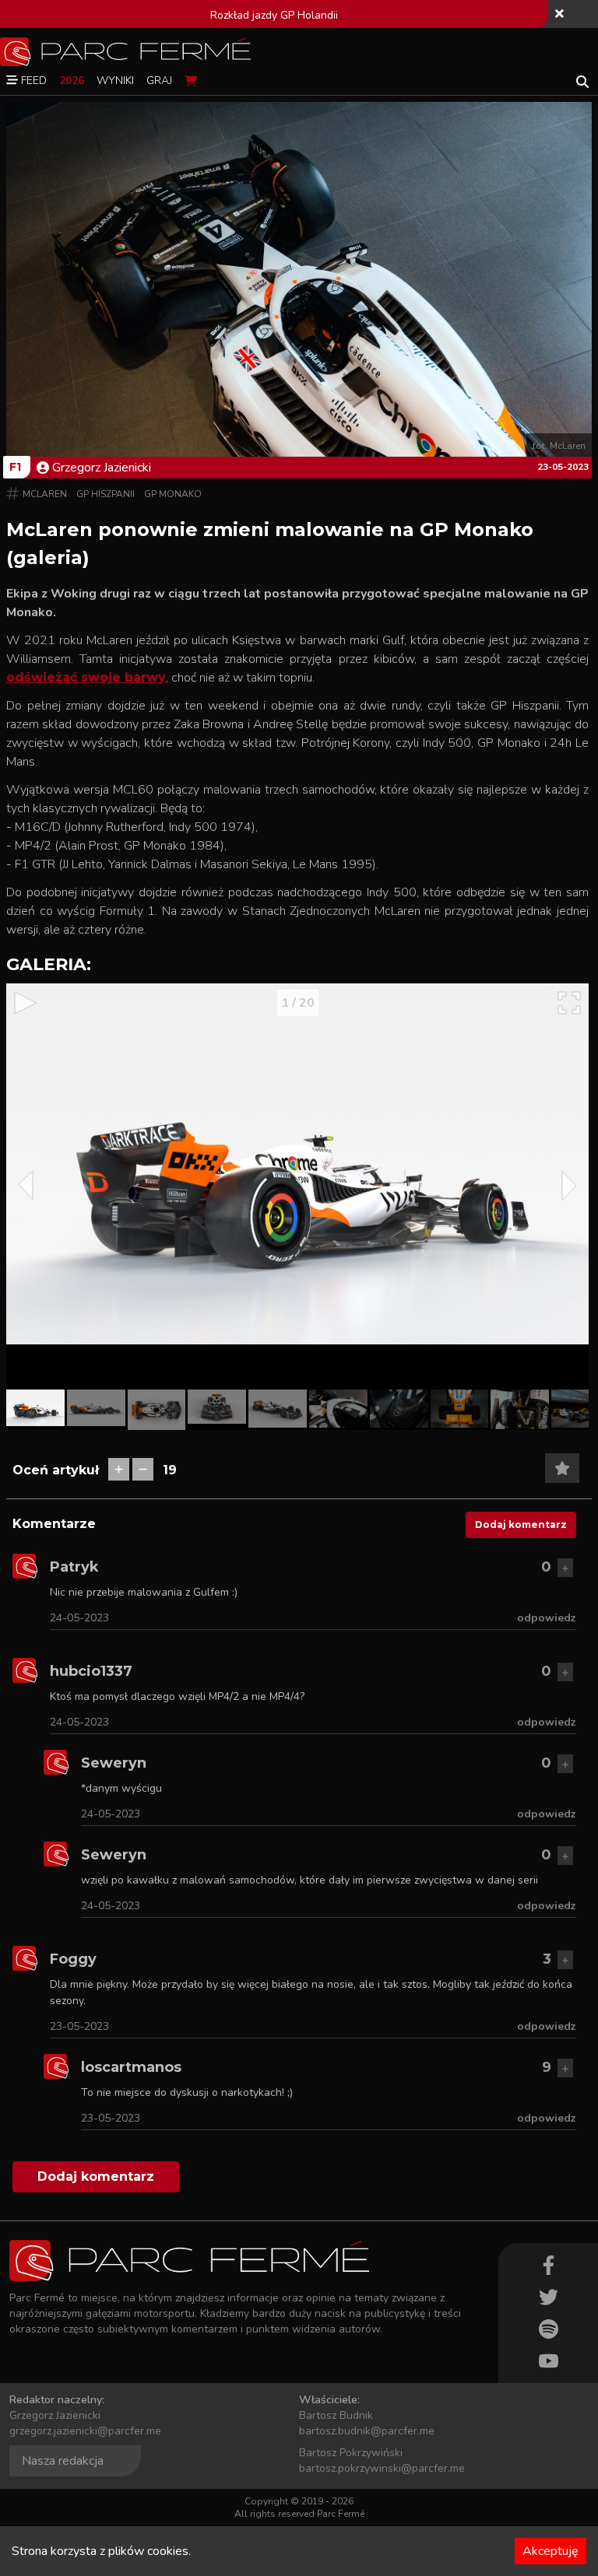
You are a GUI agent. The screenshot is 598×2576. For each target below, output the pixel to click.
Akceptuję (551, 2551)
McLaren (45, 494)
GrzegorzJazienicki (102, 468)
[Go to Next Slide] (569, 1186)
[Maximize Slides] (569, 1003)
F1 (15, 467)
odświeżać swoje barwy (86, 677)
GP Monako (173, 494)
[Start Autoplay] (26, 1003)
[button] (35, 1407)
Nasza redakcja (63, 2461)
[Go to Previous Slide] (26, 1186)
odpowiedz (547, 1618)
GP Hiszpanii (106, 494)
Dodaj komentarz (521, 1525)
